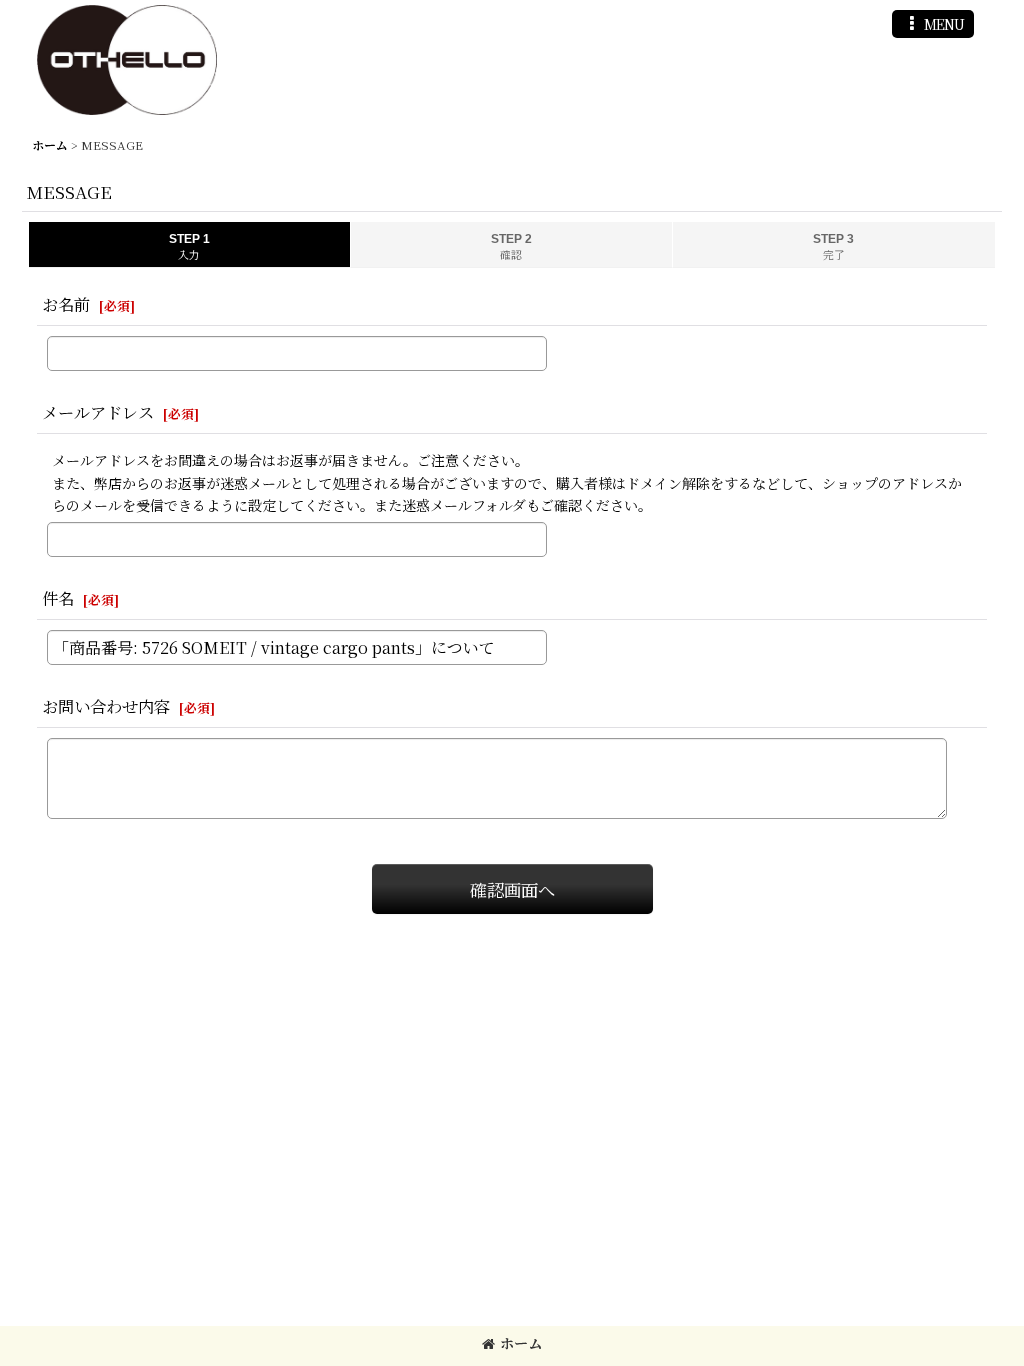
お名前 (66, 304)
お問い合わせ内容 (106, 706)
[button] (933, 24)
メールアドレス (98, 412)
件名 (58, 598)
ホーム (521, 1343)
